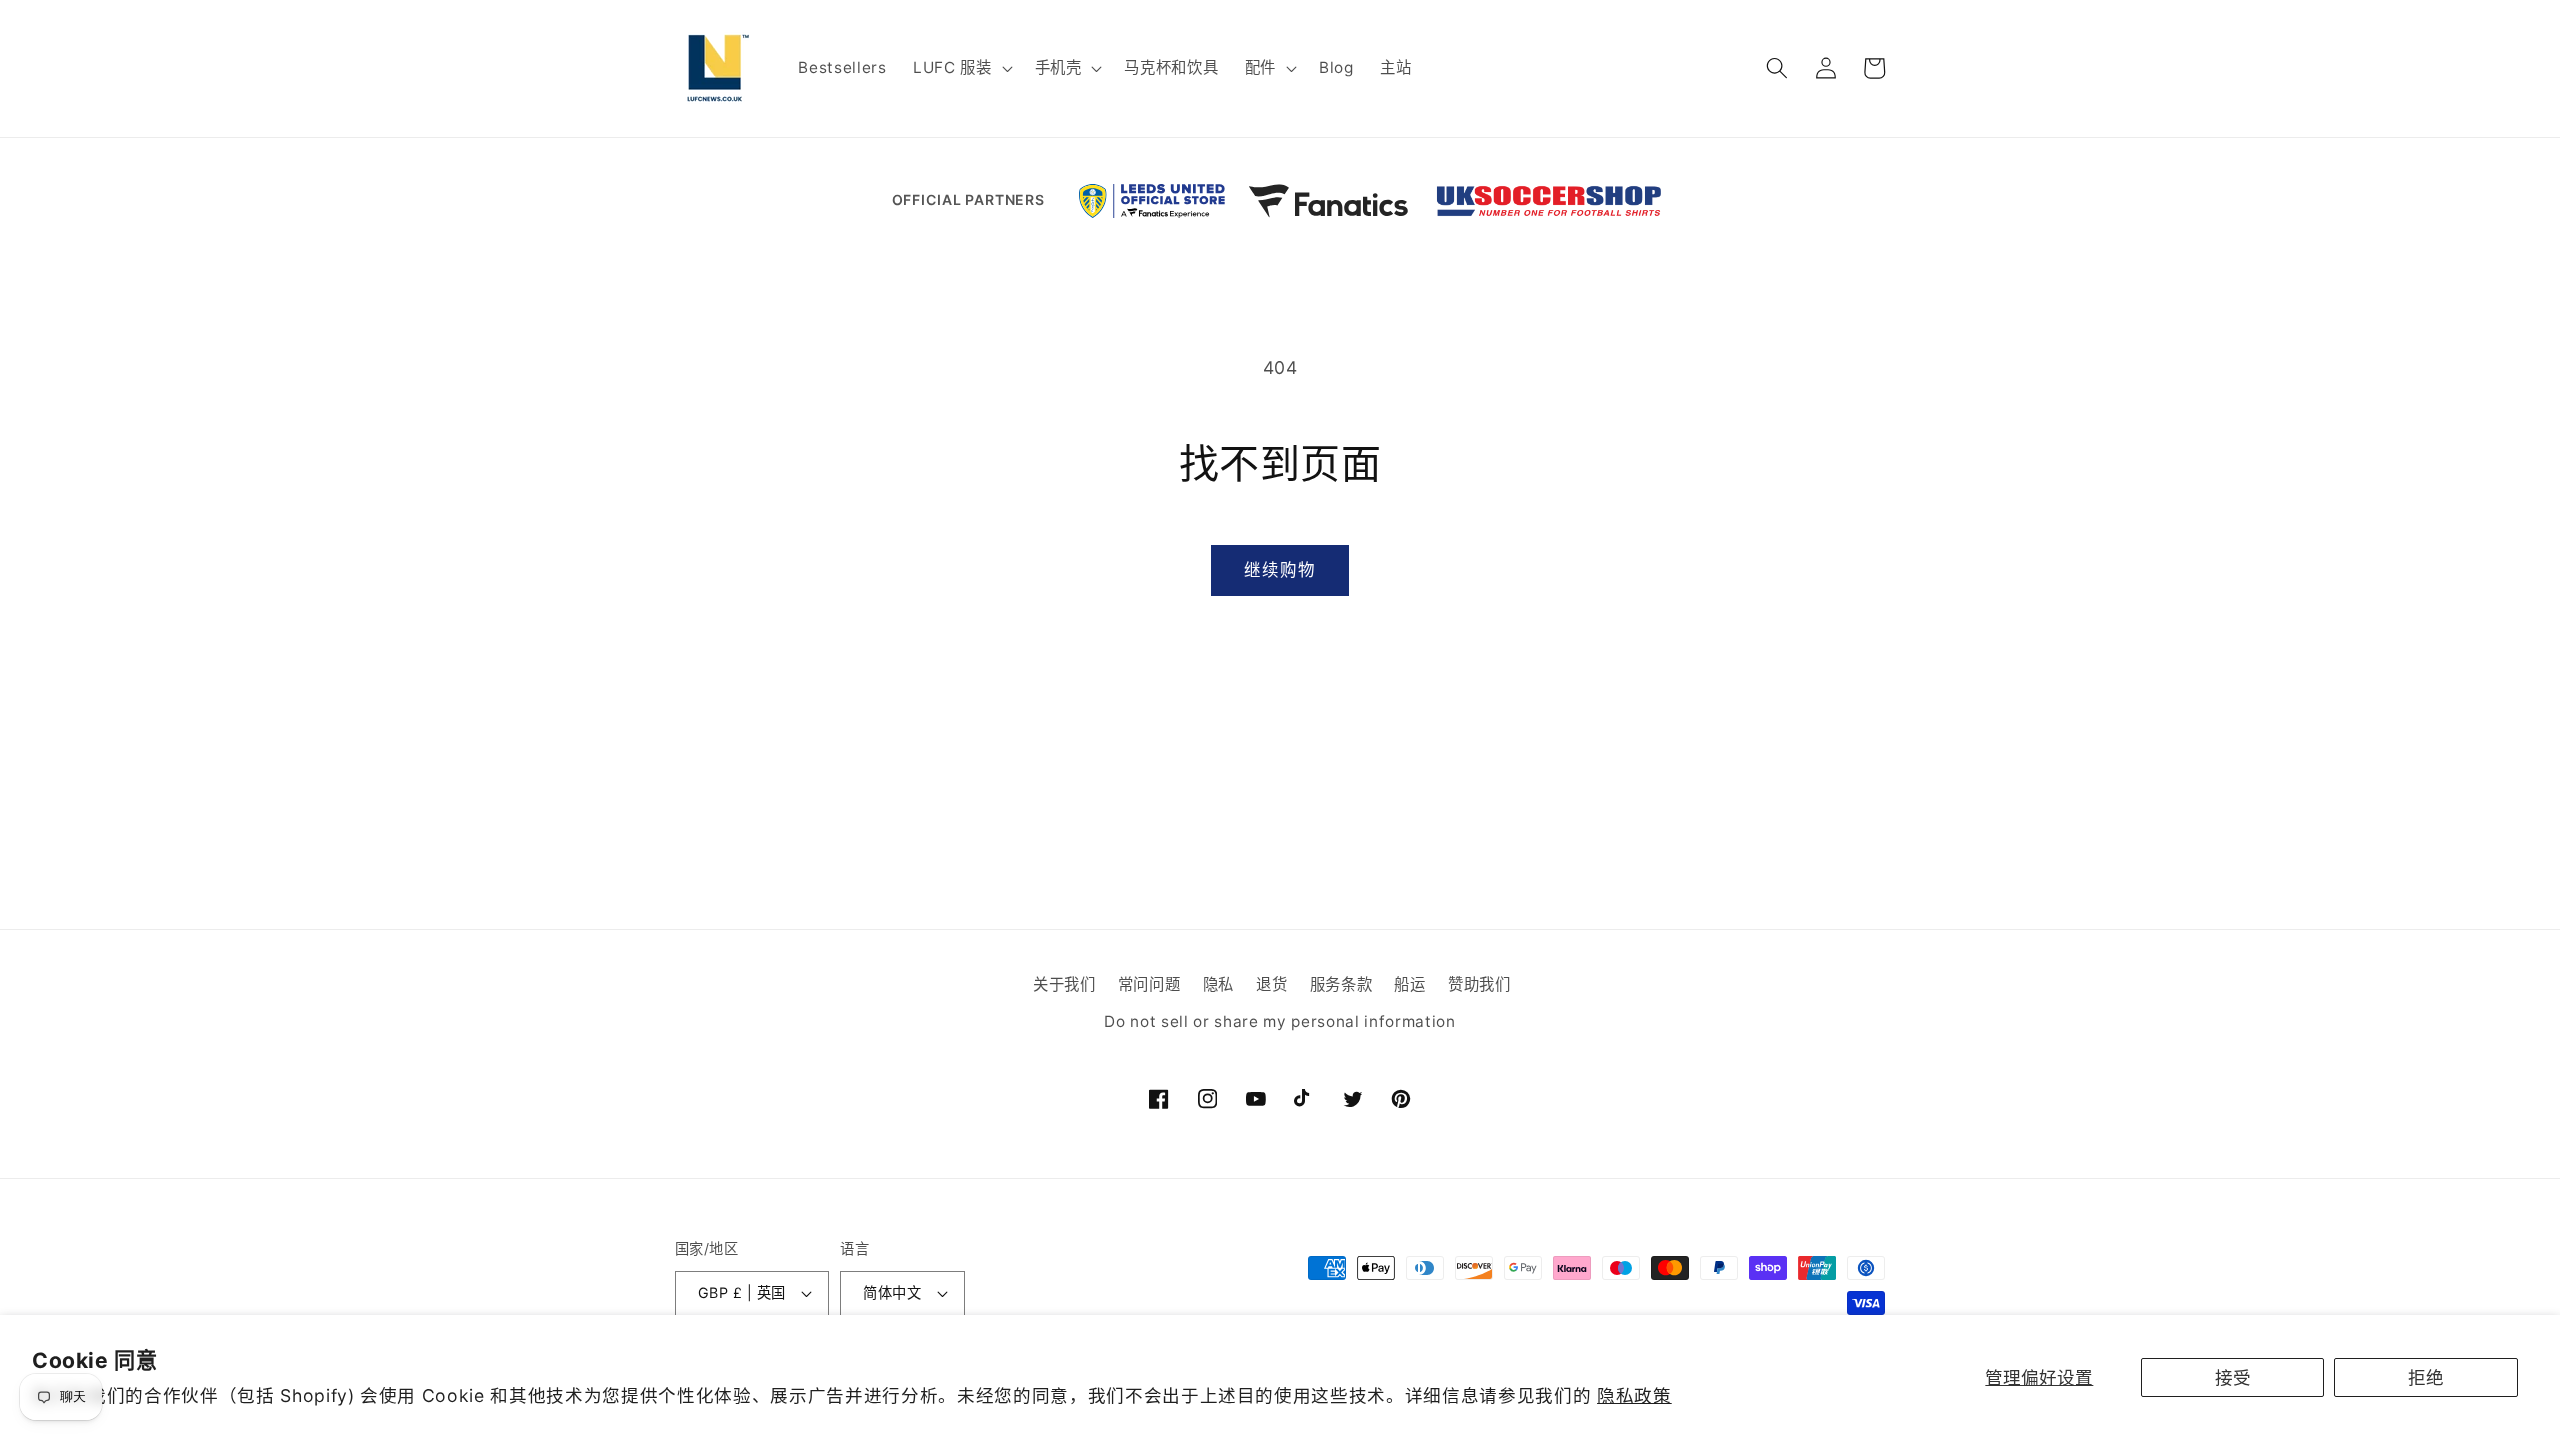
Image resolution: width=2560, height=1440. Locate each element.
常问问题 (1149, 984)
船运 (1409, 984)
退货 (1271, 984)
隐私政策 (1634, 1395)
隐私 (1218, 984)
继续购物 (1280, 570)
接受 (2233, 1377)
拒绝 (2426, 1377)
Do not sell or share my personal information (1279, 1022)
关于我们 (1064, 984)
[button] (961, 68)
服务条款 (1341, 984)
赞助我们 (1479, 984)
